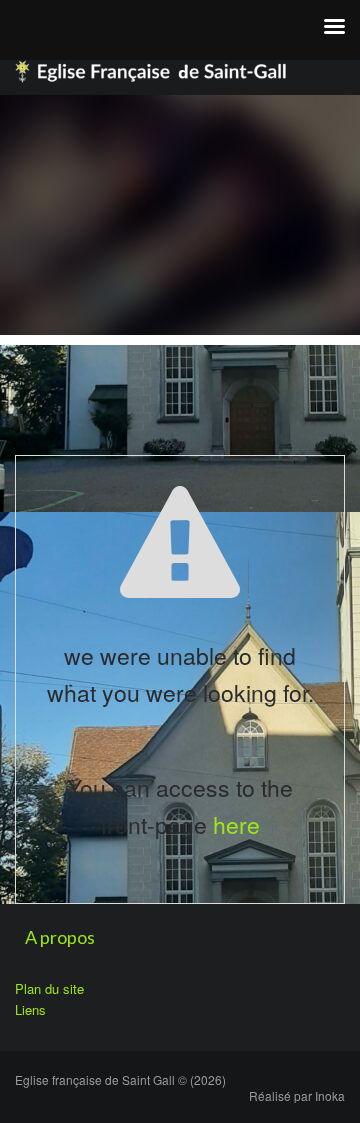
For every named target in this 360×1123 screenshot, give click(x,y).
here (236, 824)
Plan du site (49, 988)
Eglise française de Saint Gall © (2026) (120, 1079)
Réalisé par (297, 1095)
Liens (30, 1009)
